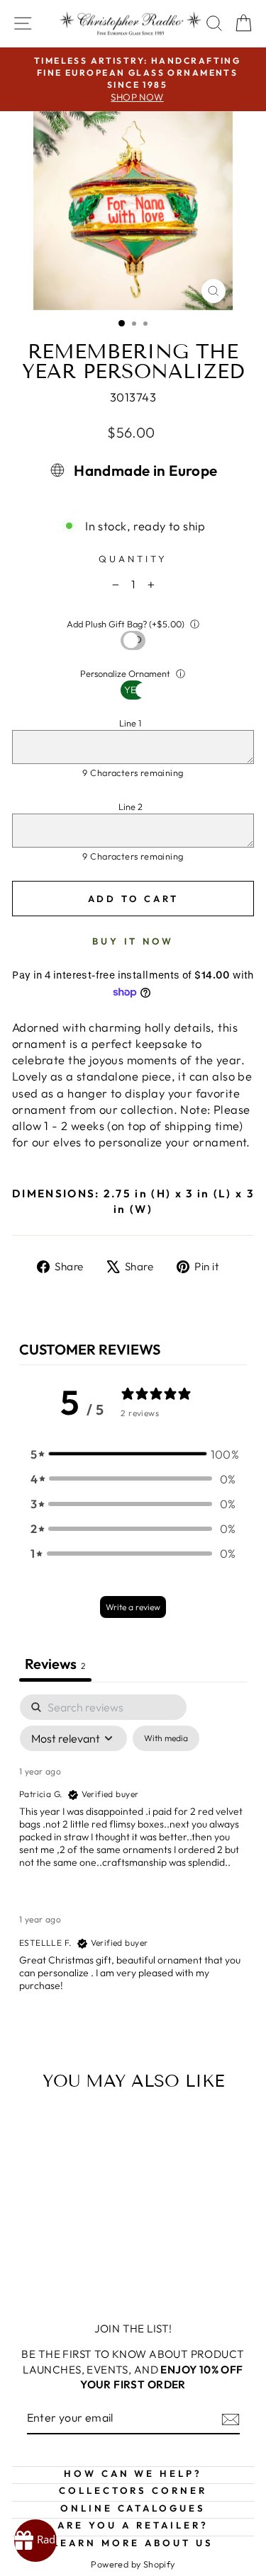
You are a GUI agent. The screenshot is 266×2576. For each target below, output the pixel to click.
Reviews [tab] (55, 1664)
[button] (133, 1454)
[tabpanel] (133, 1855)
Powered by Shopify (133, 2564)
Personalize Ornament (125, 673)
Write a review (133, 1607)
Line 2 (131, 807)
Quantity (133, 559)
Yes (133, 640)
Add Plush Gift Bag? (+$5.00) (126, 624)
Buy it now (133, 941)
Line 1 (130, 723)
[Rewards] (35, 2541)
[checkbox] (166, 1738)
